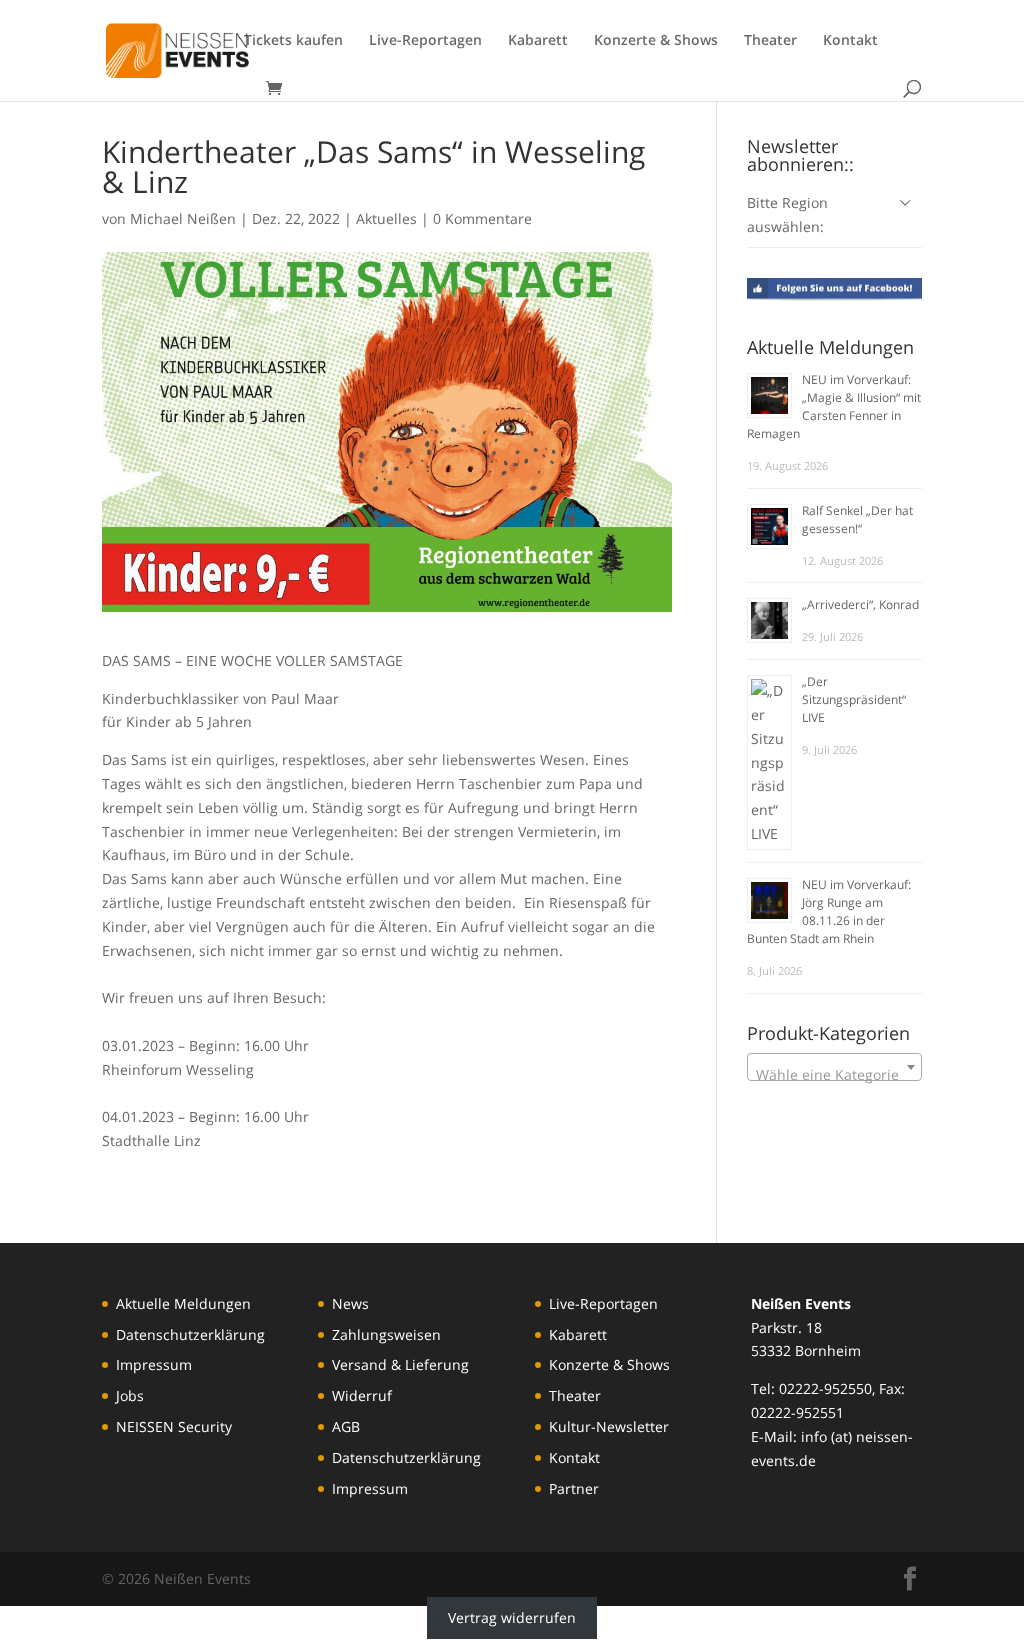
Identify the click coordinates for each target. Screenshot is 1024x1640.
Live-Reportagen (425, 41)
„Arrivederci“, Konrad (860, 604)
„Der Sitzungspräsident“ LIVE (854, 699)
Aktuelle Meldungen (183, 1303)
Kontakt (850, 41)
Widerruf (362, 1395)
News (350, 1303)
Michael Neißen (183, 218)
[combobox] (834, 1067)
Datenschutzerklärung (190, 1334)
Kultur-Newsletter (609, 1426)
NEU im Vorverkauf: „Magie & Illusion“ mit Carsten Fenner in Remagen (834, 406)
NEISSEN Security (174, 1426)
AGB (346, 1426)
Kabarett (538, 41)
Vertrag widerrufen (512, 1617)
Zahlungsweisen (386, 1334)
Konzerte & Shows (656, 41)
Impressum (154, 1364)
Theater (770, 41)
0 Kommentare (482, 218)
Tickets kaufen (293, 41)
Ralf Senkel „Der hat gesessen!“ (857, 519)
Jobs (130, 1395)
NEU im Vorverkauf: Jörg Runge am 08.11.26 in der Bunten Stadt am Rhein (829, 911)
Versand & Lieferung (400, 1364)
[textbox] (834, 1075)
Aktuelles (386, 218)
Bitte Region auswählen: (787, 214)
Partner (574, 1488)
